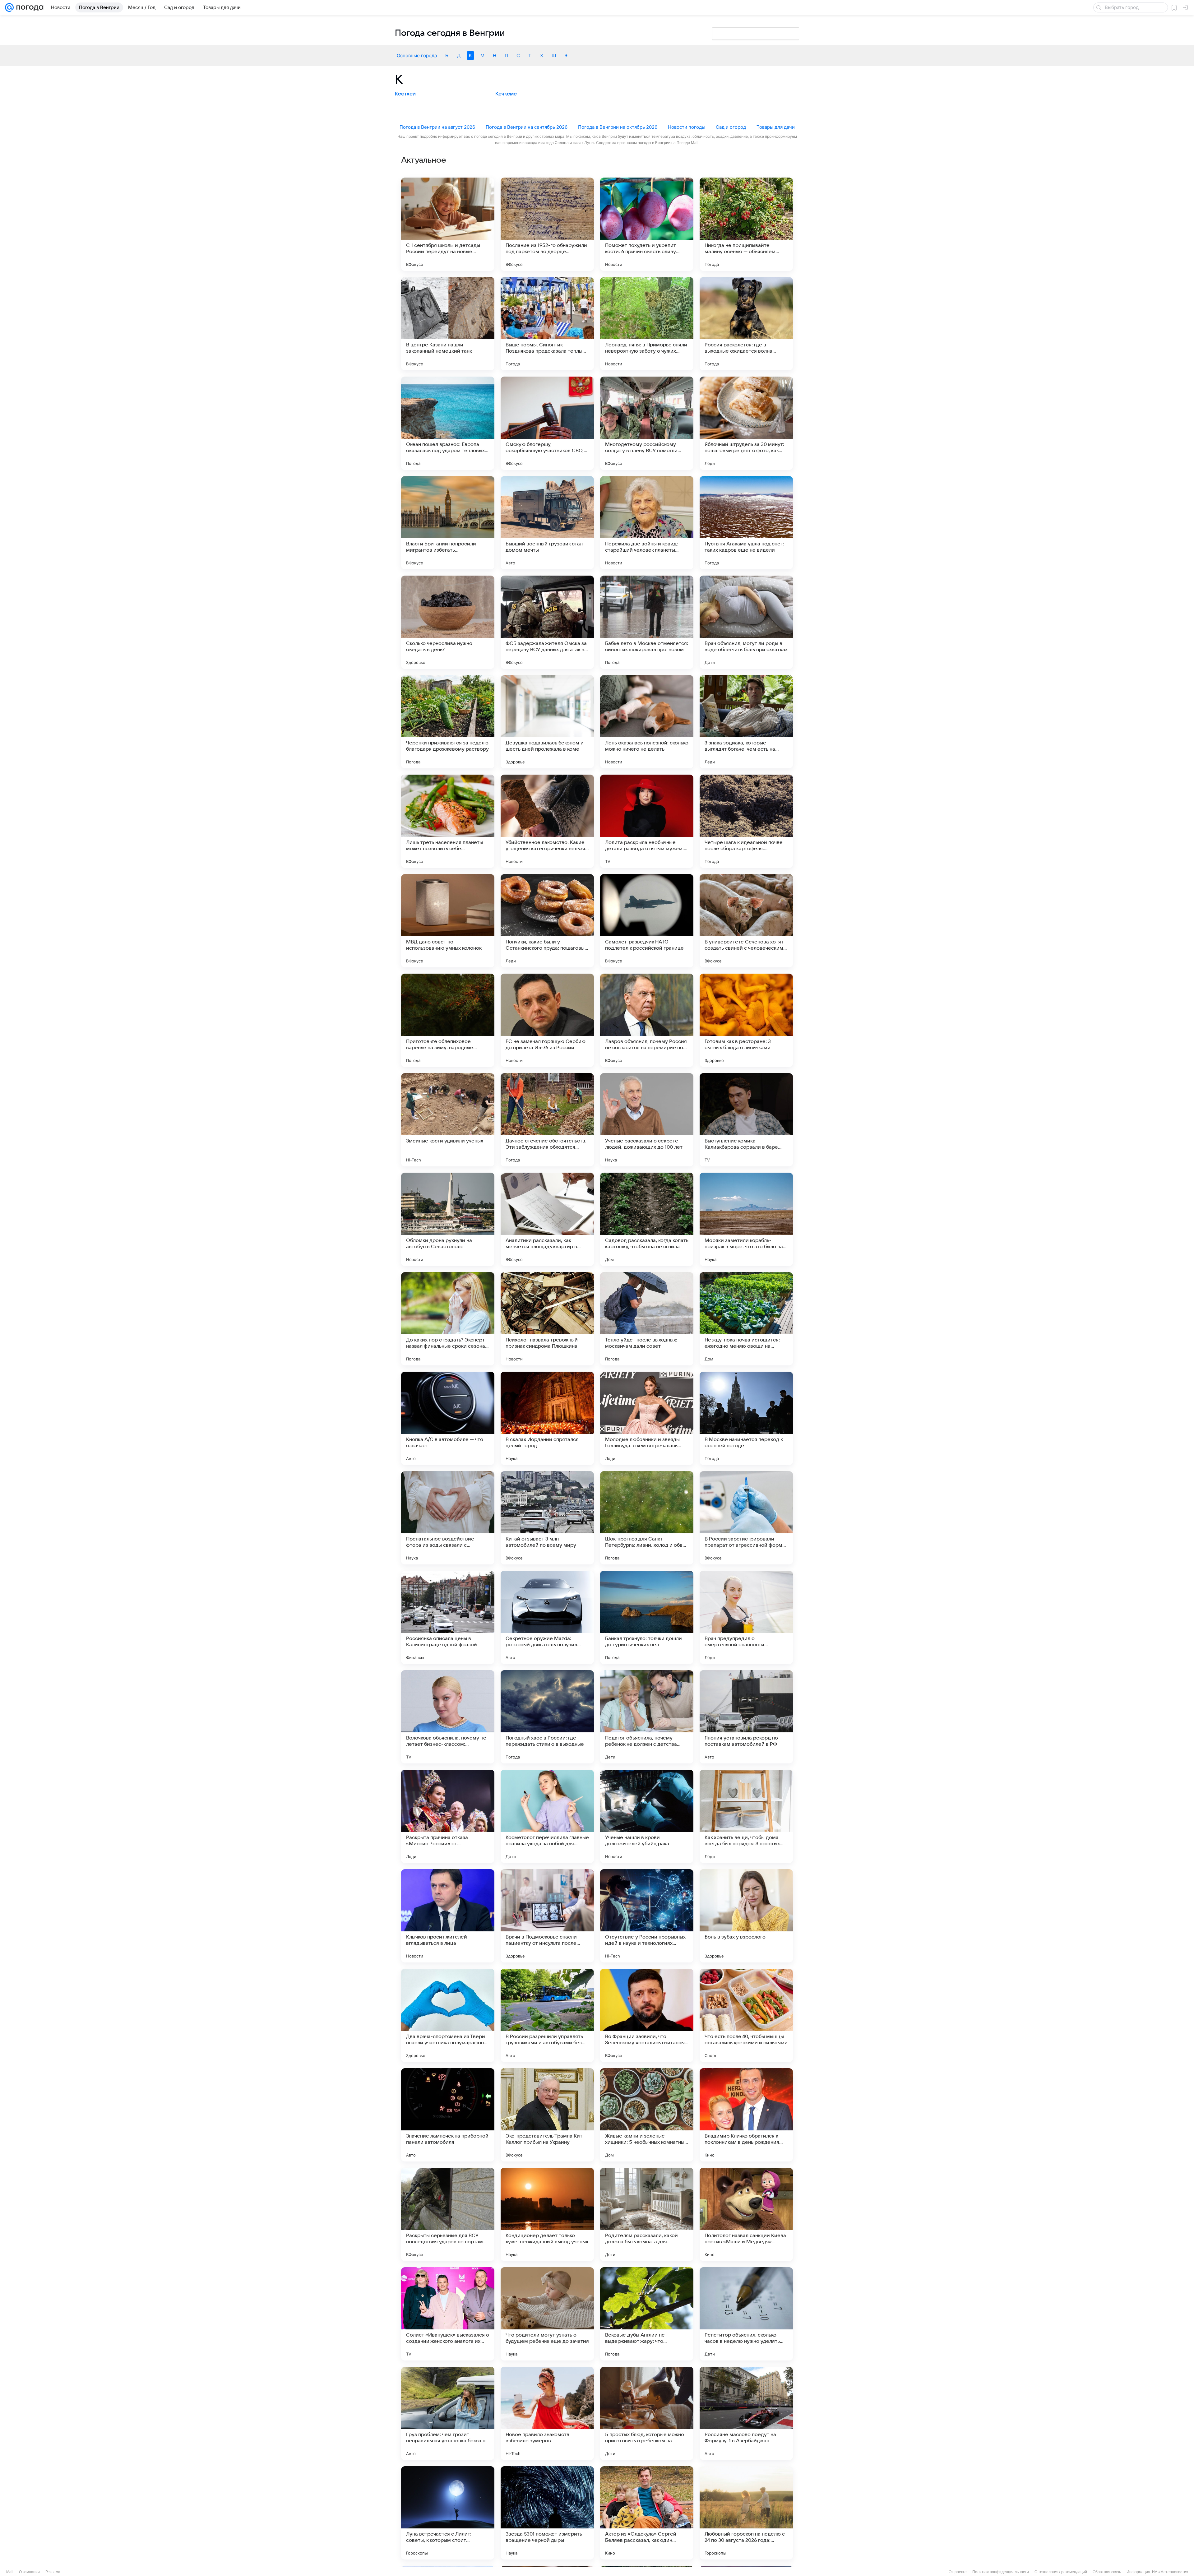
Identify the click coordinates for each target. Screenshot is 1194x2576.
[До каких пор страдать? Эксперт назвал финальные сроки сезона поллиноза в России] (448, 1319)
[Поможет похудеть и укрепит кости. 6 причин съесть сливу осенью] (647, 224)
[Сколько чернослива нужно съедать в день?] (448, 622)
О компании (29, 2572)
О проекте (958, 2572)
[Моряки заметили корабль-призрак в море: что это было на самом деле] (746, 1219)
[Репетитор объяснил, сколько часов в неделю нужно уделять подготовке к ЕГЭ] (746, 2314)
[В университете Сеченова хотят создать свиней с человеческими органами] (746, 921)
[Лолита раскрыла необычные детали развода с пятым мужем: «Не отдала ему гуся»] (647, 821)
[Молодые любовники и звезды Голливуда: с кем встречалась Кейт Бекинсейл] (647, 1418)
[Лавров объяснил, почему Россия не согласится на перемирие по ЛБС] (647, 1020)
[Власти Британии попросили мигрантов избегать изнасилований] (448, 523)
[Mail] (9, 7)
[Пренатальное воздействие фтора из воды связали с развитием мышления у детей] (448, 1518)
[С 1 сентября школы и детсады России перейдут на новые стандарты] (448, 224)
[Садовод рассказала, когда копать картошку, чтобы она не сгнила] (647, 1219)
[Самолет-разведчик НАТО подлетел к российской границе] (647, 921)
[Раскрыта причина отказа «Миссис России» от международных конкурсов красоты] (448, 1816)
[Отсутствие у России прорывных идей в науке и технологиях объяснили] (647, 1916)
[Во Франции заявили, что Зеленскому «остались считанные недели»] (647, 2015)
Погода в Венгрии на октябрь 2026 (618, 127)
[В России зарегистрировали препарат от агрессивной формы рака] (746, 1518)
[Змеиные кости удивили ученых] (448, 1120)
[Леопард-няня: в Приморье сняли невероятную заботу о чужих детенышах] (647, 324)
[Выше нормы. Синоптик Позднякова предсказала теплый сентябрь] (547, 324)
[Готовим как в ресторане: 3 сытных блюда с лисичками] (746, 1020)
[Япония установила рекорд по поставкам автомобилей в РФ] (746, 1717)
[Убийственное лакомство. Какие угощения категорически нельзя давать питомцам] (547, 821)
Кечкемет (507, 94)
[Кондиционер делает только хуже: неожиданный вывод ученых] (547, 2214)
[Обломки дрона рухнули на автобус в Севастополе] (448, 1219)
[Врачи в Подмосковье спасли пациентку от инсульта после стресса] (547, 1916)
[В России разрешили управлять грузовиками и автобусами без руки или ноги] (547, 2015)
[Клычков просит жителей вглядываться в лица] (448, 1916)
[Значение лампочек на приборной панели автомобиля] (448, 2115)
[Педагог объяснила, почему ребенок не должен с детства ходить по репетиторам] (647, 1717)
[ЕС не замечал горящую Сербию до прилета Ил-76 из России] (547, 1020)
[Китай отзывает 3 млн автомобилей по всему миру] (547, 1518)
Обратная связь (1107, 2572)
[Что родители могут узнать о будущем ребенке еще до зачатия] (547, 2314)
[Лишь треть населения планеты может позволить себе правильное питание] (448, 821)
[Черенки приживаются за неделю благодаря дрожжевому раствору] (448, 722)
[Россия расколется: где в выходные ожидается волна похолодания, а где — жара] (746, 324)
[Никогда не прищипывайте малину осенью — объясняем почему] (746, 224)
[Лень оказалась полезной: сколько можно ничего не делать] (647, 722)
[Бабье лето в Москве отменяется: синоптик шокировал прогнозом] (647, 622)
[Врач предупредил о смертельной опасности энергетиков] (746, 1617)
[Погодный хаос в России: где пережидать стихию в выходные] (547, 1717)
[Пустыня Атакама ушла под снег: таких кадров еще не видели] (746, 523)
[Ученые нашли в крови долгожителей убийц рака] (647, 1816)
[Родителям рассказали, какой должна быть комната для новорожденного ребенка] (647, 2214)
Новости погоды (687, 127)
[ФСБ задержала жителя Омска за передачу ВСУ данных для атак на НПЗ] (547, 622)
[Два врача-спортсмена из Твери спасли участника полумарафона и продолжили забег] (448, 2015)
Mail (10, 2572)
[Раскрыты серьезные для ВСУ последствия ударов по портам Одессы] (448, 2214)
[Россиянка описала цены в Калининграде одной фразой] (448, 1617)
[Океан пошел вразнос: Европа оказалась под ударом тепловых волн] (448, 423)
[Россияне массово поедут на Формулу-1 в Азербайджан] (746, 2413)
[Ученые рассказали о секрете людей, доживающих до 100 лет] (647, 1120)
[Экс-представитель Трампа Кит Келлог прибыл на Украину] (547, 2115)
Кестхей (405, 94)
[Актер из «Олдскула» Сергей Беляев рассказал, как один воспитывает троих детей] (647, 2513)
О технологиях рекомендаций (1061, 2572)
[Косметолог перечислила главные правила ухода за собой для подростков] (547, 1816)
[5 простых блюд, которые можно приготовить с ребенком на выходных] (647, 2413)
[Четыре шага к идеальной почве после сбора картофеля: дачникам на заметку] (746, 821)
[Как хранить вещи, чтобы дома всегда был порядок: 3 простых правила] (746, 1816)
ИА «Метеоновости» (1170, 2572)
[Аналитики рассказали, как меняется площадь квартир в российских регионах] (547, 1219)
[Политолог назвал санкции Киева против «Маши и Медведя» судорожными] (746, 2214)
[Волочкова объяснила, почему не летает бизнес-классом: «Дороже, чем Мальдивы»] (448, 1717)
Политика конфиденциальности (1001, 2572)
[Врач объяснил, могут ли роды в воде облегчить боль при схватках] (746, 622)
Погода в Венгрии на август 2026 (437, 127)
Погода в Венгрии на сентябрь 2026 (527, 127)
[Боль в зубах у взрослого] (746, 1916)
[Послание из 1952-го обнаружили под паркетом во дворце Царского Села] (547, 224)
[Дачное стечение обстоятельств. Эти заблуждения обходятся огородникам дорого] (547, 1120)
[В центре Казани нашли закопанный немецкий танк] (448, 324)
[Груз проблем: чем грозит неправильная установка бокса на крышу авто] (448, 2413)
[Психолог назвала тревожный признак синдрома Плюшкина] (547, 1319)
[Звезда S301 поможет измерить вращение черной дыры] (547, 2513)
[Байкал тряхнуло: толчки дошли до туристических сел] (647, 1617)
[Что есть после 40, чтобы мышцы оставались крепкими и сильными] (746, 2015)
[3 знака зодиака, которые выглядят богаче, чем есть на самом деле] (746, 722)
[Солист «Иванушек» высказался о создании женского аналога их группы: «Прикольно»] (448, 2314)
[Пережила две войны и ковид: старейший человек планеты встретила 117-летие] (647, 523)
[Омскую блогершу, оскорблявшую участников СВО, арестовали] (547, 423)
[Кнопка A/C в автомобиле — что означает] (448, 1418)
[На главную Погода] (29, 7)
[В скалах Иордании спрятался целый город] (547, 1418)
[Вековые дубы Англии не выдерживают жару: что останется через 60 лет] (647, 2314)
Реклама (53, 2572)
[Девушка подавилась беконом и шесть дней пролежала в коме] (547, 722)
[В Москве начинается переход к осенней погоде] (746, 1418)
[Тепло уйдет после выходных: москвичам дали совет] (647, 1319)
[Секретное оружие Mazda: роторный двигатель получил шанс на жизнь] (547, 1617)
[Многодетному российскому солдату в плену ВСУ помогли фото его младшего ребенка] (647, 423)
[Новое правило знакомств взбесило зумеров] (547, 2413)
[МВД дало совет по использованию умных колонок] (448, 921)
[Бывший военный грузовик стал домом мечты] (547, 523)
